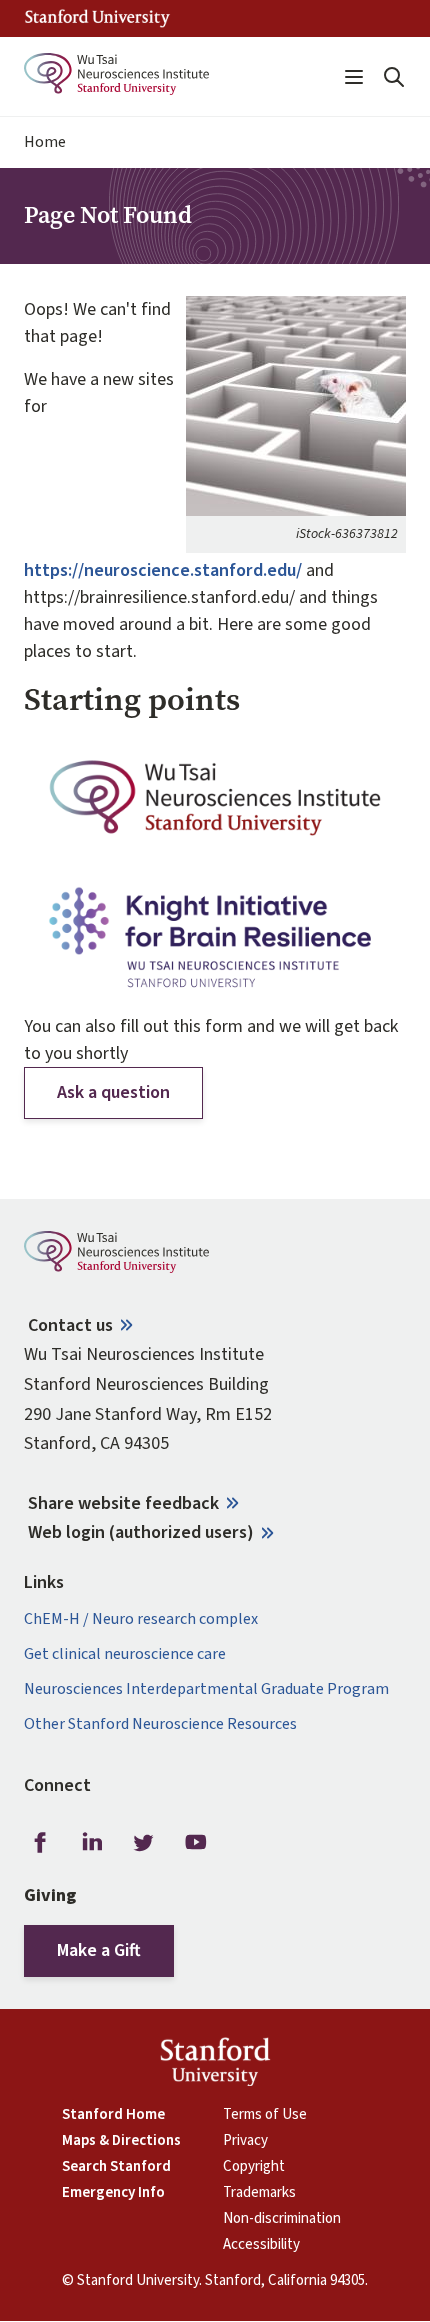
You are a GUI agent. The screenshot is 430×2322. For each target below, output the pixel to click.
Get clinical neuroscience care (125, 1654)
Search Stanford (116, 2167)
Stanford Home (113, 2115)
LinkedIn (92, 1842)
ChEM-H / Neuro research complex (141, 1619)
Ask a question (113, 1092)
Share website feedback (123, 1503)
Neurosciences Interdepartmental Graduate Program (206, 1689)
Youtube (196, 1842)
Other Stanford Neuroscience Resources (160, 1724)
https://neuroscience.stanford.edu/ (163, 570)
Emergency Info (113, 2193)
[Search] (394, 77)
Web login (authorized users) (141, 1532)
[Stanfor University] (97, 18)
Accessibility (261, 2245)
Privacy (245, 2141)
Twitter (144, 1842)
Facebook (40, 1842)
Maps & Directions (121, 2141)
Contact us (70, 1325)
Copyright (254, 2167)
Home (45, 142)
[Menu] (354, 77)
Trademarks (259, 2193)
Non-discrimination (282, 2219)
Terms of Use (265, 2115)
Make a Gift (99, 1950)
